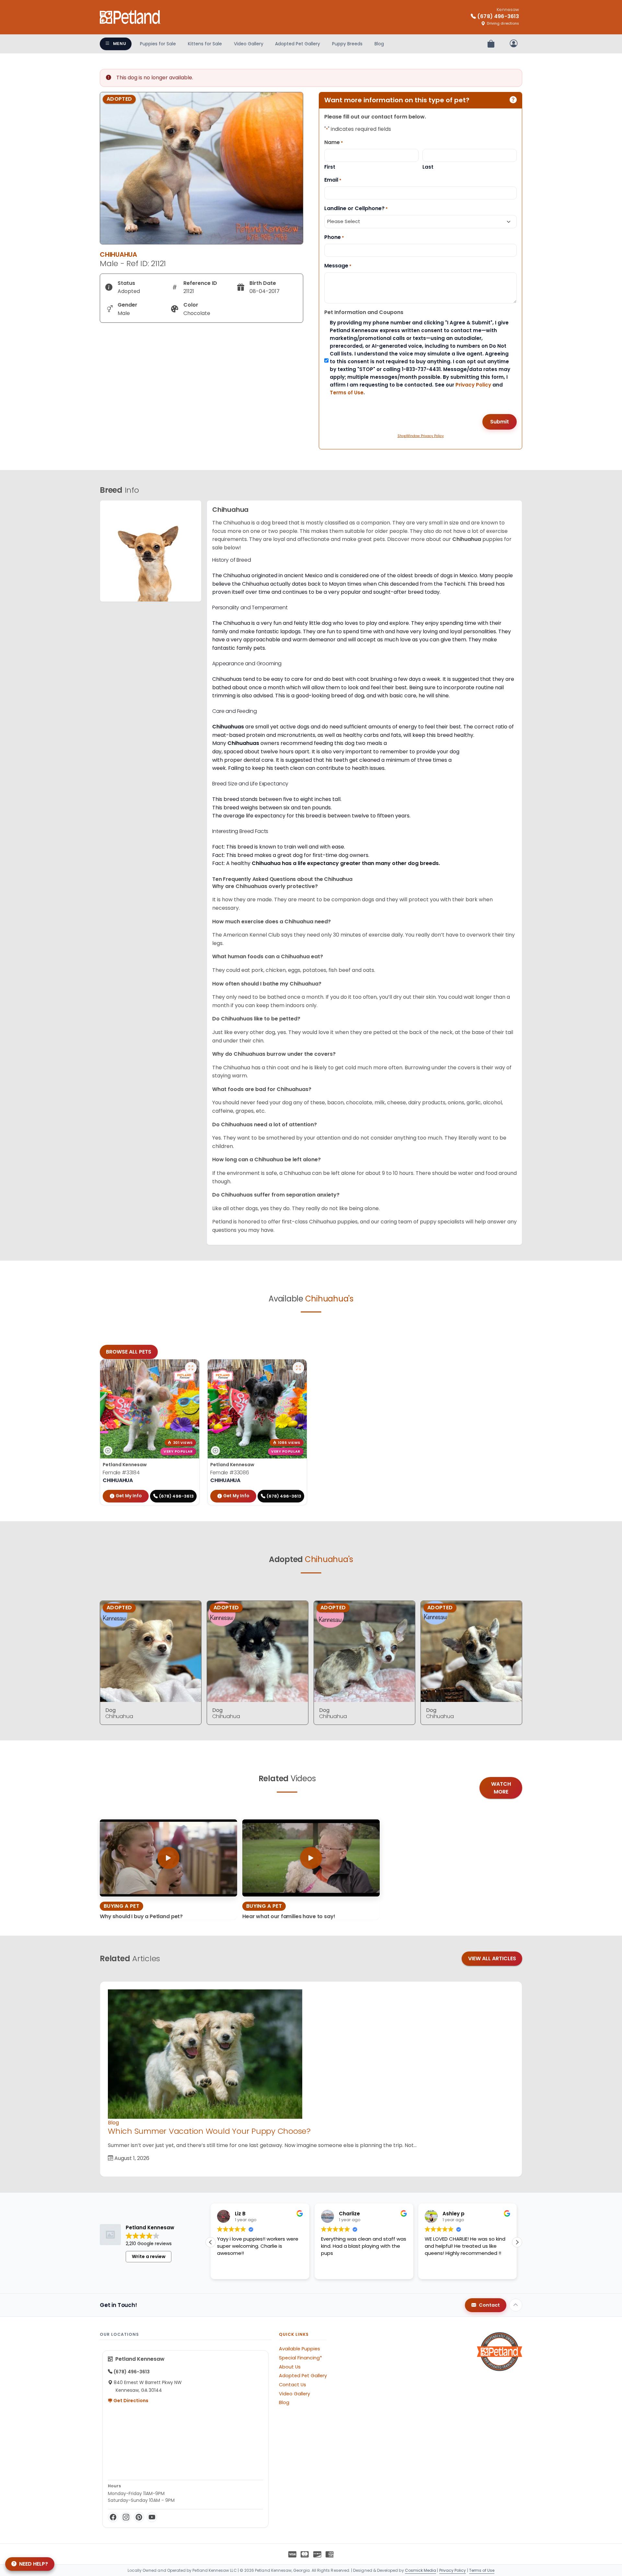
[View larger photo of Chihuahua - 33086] (298, 1368)
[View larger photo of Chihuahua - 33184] (191, 1368)
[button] (517, 2242)
